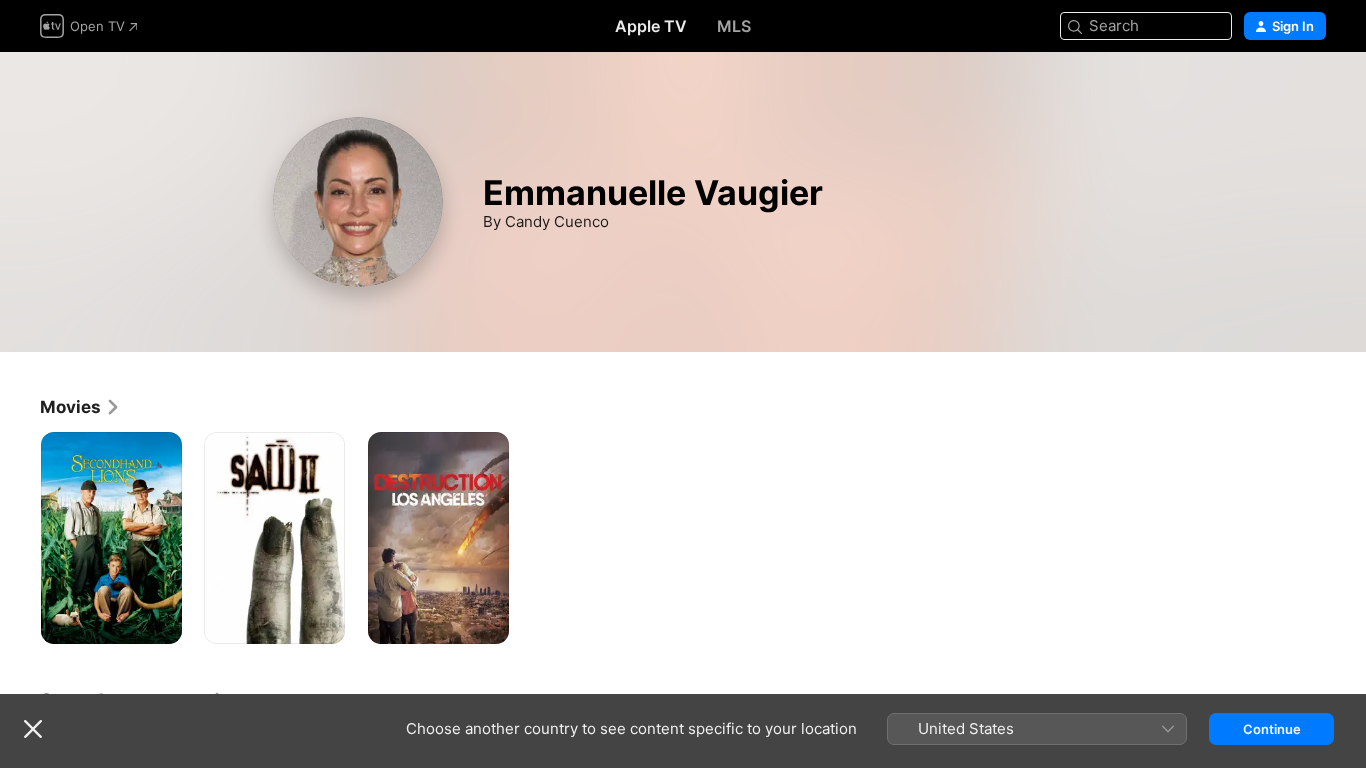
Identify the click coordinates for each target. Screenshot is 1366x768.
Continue (1272, 729)
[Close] (33, 729)
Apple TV (651, 26)
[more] (159, 621)
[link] (80, 407)
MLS (734, 26)
